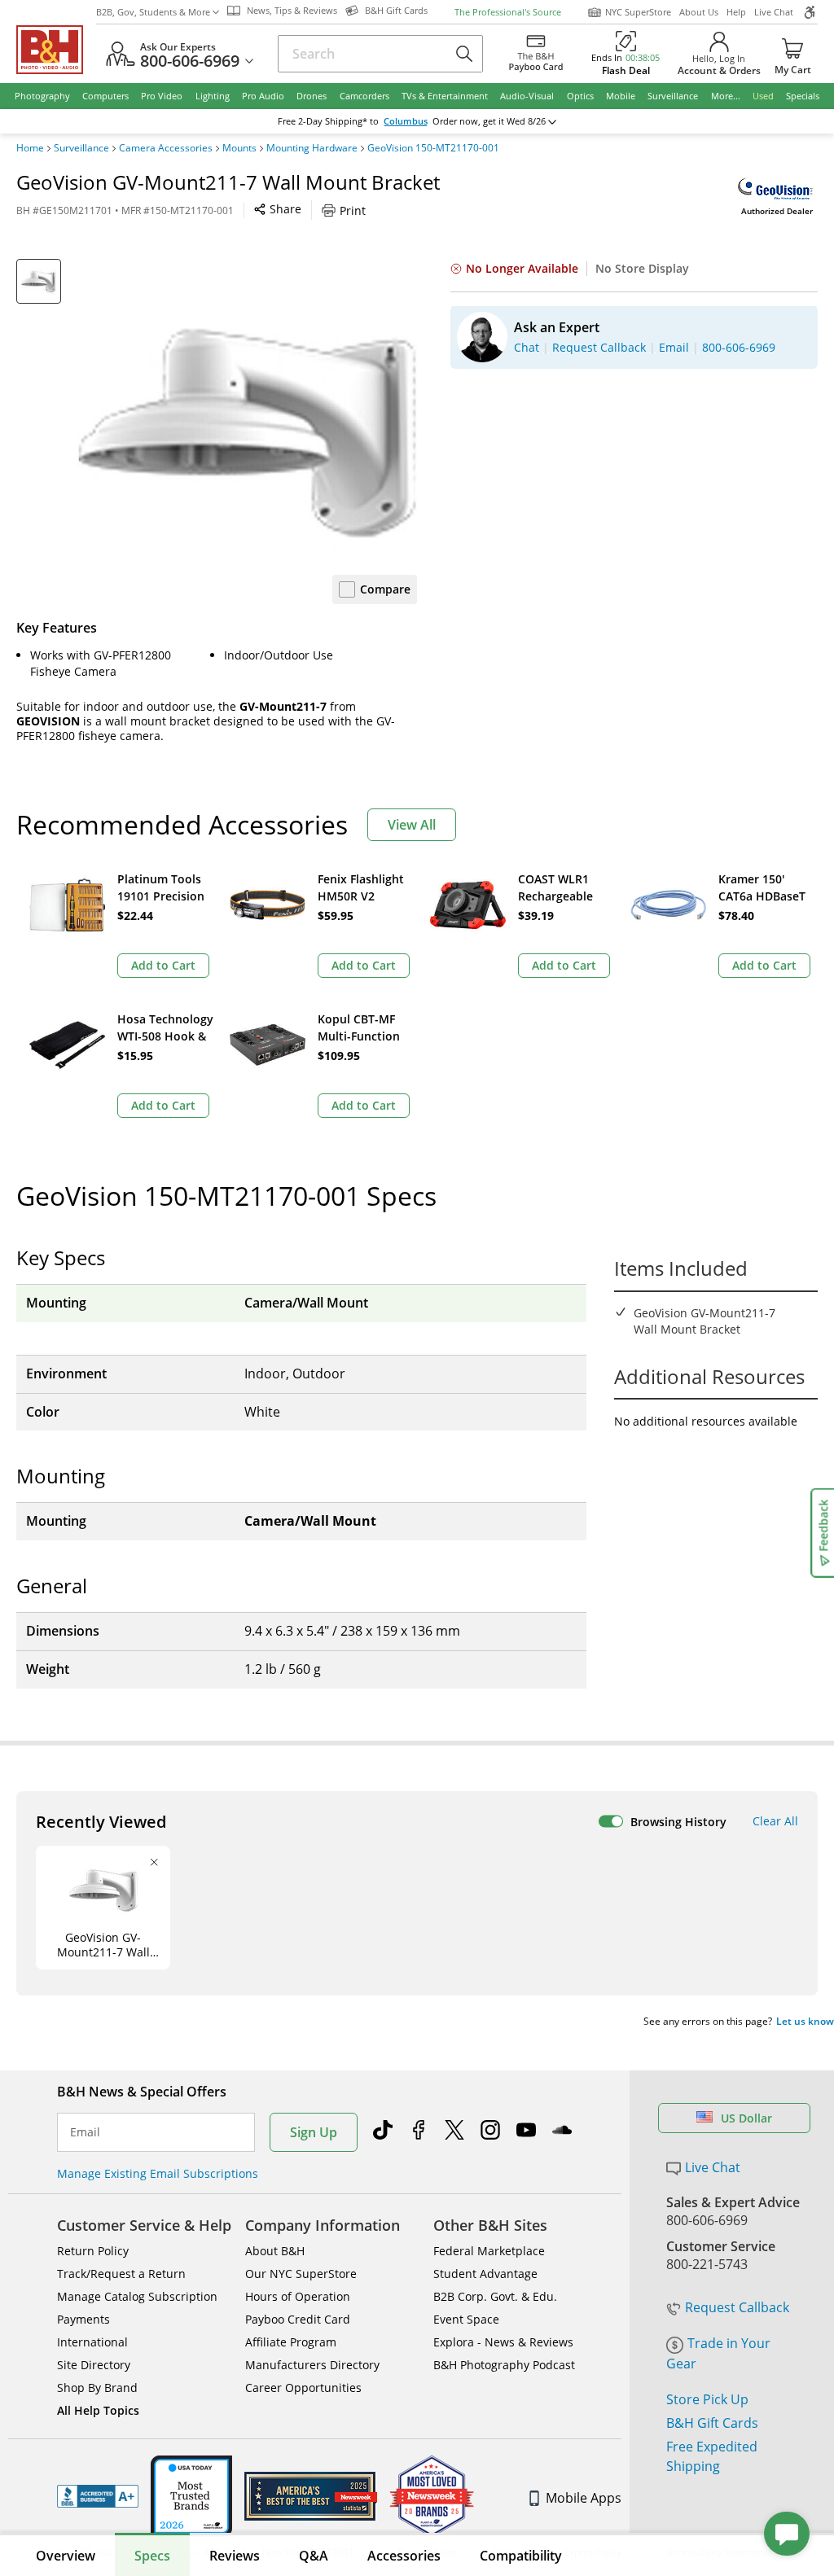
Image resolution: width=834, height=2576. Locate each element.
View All (412, 825)
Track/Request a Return (121, 2274)
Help (736, 12)
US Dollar (746, 2118)
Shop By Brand (97, 2388)
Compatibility (521, 2556)
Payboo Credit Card (298, 2319)
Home (30, 148)
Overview (66, 2556)
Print (353, 210)
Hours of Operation (298, 2296)
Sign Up (314, 2132)
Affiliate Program (291, 2342)
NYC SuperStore (638, 12)
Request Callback (737, 2307)
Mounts (239, 148)
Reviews (235, 2556)
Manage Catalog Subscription (137, 2296)
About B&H (275, 2251)
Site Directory (94, 2365)
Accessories (404, 2556)
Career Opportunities (303, 2388)
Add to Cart (163, 965)
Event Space (466, 2319)
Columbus (406, 121)
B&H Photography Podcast (504, 2365)
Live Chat (774, 12)
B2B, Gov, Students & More (153, 12)
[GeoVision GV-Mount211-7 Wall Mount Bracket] (247, 429)
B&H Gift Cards (712, 2423)
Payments (83, 2319)
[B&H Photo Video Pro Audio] (56, 50)
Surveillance (81, 148)
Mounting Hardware (312, 148)
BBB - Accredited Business (98, 2496)
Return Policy (93, 2251)
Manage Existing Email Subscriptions (158, 2173)
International (92, 2342)
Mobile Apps (584, 2498)
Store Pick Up (707, 2399)
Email (85, 2132)
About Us (699, 12)
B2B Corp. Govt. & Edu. (495, 2296)
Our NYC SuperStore (301, 2274)
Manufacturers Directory (312, 2365)
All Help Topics (98, 2410)
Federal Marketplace (489, 2251)
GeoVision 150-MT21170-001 (433, 148)
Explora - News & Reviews (503, 2342)
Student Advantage (485, 2274)
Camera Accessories (166, 148)
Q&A (314, 2556)
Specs (152, 2556)
